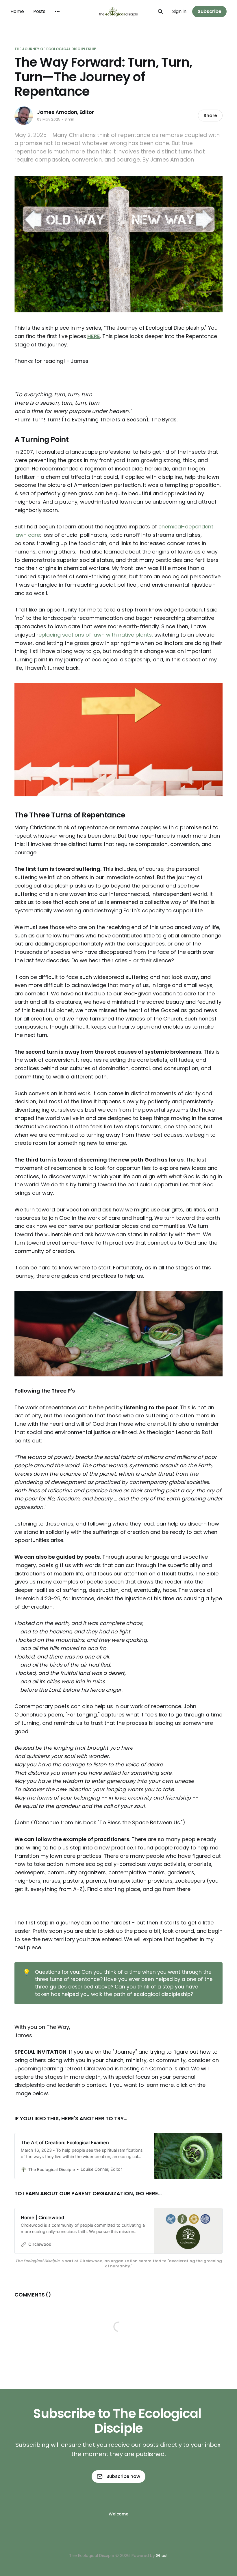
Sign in (179, 11)
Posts (39, 11)
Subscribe (210, 11)
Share (210, 116)
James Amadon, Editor (65, 112)
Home (17, 11)
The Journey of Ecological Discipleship (55, 49)
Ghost (162, 2556)
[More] (57, 12)
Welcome (118, 2514)
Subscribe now (123, 2476)
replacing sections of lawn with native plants (94, 635)
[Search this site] (160, 12)
